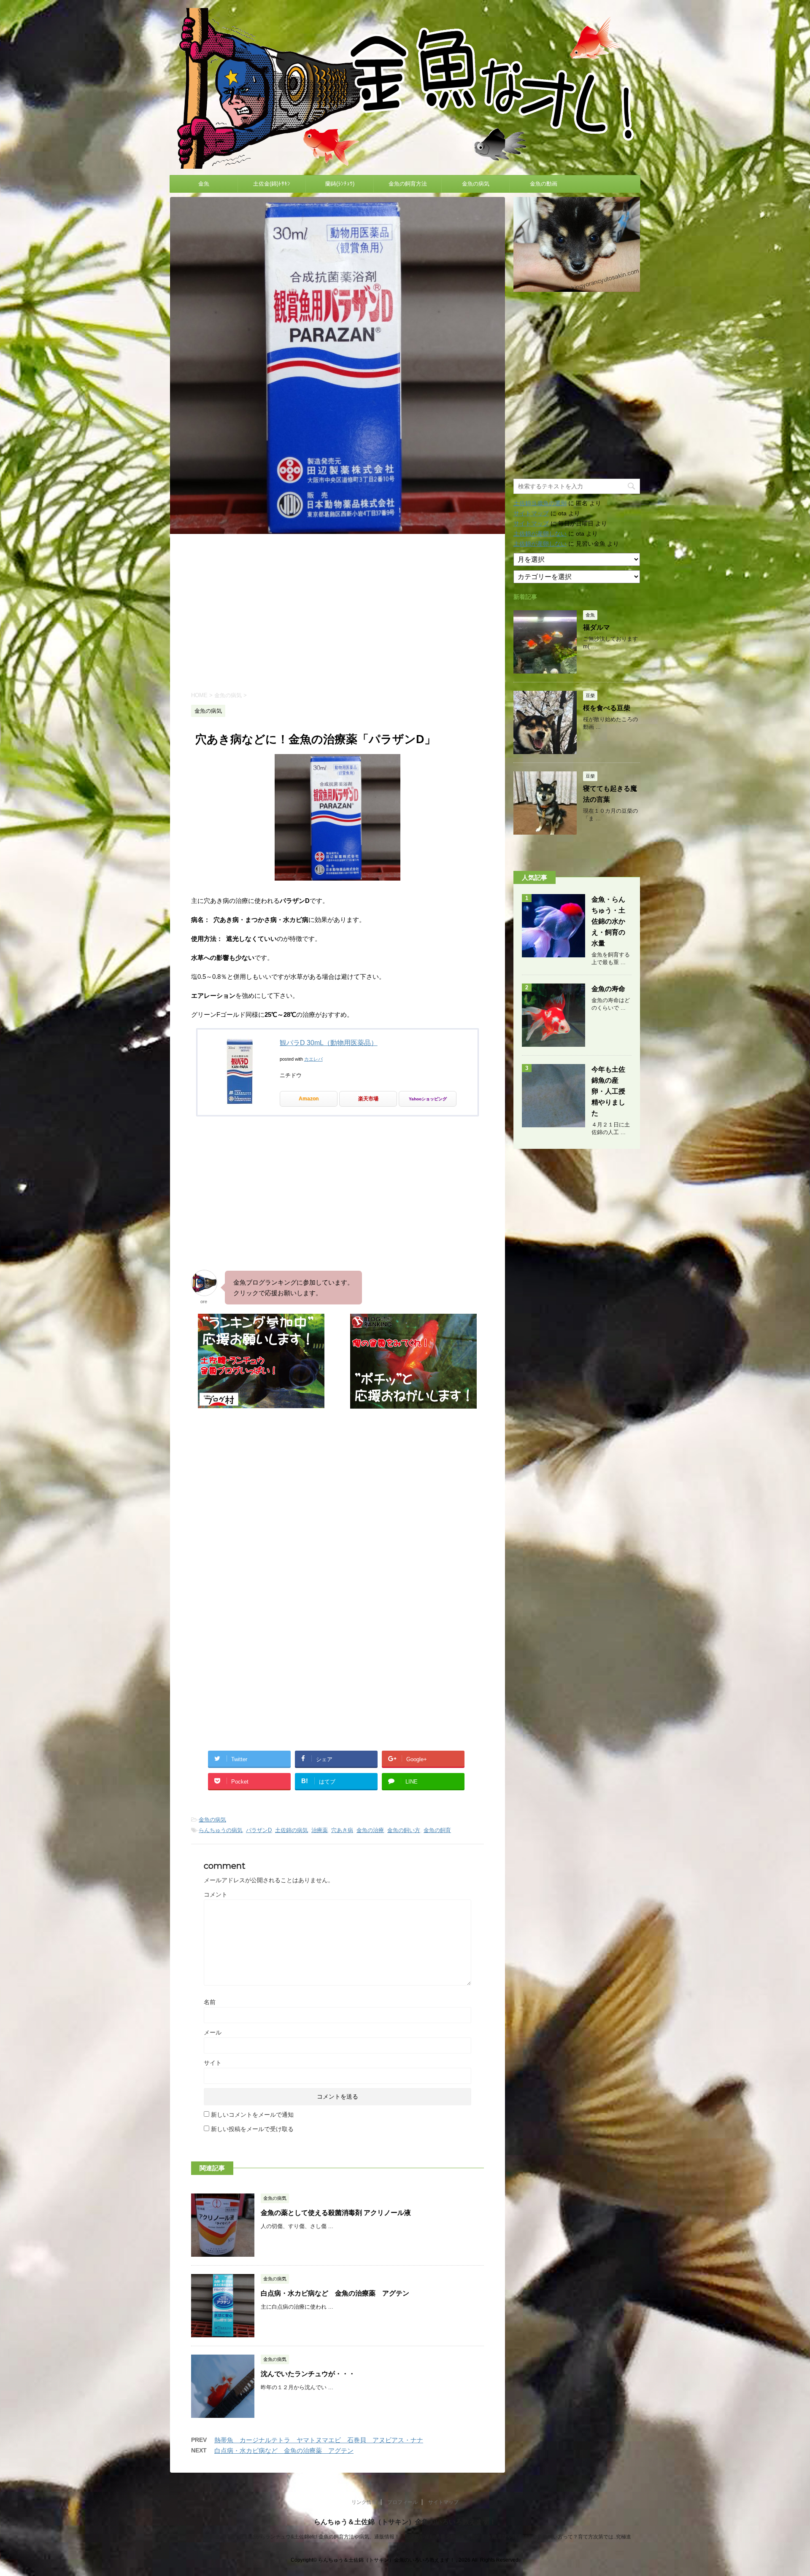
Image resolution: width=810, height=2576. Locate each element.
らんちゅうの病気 (221, 1830)
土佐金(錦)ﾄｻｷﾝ (272, 184)
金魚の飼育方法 (408, 184)
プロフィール (402, 2502)
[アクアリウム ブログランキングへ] (413, 1405)
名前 (210, 2002)
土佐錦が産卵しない (540, 534)
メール (213, 2032)
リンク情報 (364, 2502)
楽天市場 (368, 1099)
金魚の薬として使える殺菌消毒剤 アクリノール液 (336, 2213)
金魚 (204, 184)
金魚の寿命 (608, 989)
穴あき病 (342, 1830)
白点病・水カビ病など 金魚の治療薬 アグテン (335, 2293)
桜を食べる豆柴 (607, 708)
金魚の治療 (370, 1830)
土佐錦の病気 (292, 1830)
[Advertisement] (337, 612)
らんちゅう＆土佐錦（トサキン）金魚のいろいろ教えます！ (405, 2522)
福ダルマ (597, 627)
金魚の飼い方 (404, 1830)
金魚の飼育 (437, 1830)
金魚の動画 (544, 184)
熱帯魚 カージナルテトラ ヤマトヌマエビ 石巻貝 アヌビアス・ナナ (319, 2440)
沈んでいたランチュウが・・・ (308, 2374)
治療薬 (320, 1830)
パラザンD (259, 1830)
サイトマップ (531, 513)
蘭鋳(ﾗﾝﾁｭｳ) (340, 184)
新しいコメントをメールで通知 (252, 2115)
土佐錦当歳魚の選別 (540, 503)
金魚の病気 (476, 184)
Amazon (309, 1099)
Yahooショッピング (428, 1099)
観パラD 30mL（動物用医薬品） (329, 1043)
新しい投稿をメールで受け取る (252, 2129)
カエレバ (313, 1059)
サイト (213, 2063)
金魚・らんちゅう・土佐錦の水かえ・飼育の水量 (608, 921)
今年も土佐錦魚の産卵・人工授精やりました (608, 1091)
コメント (216, 1894)
